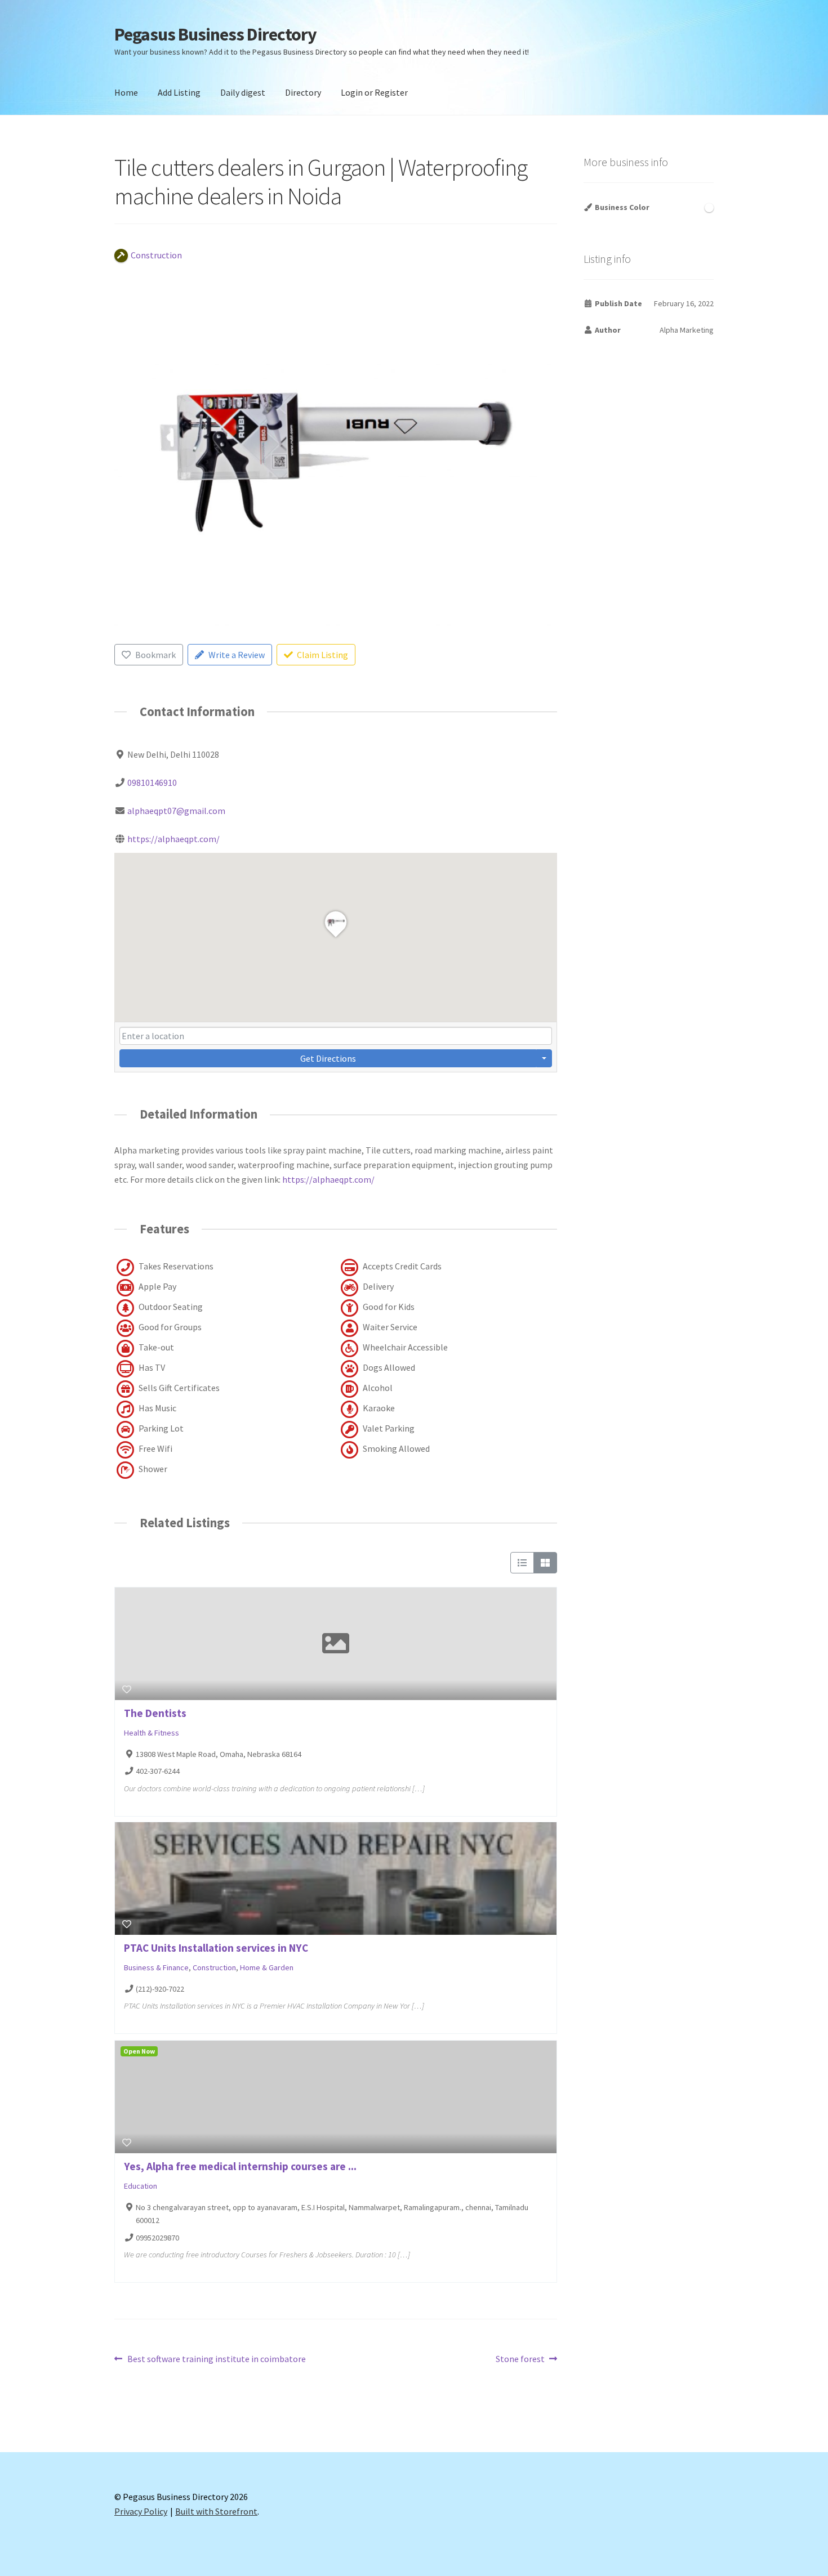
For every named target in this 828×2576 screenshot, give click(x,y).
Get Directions (328, 1058)
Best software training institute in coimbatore (216, 2360)
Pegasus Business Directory (215, 34)
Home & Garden (267, 1967)
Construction (214, 1967)
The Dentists (155, 1713)
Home (126, 92)
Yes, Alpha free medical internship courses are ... (240, 2166)
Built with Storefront (216, 2511)
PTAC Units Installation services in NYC (216, 1948)
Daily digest (243, 92)
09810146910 (152, 782)
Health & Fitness (152, 1733)
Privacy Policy (141, 2511)
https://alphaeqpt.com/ (173, 839)
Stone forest (520, 2360)
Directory (303, 92)
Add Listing (179, 92)
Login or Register (374, 92)
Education (141, 2186)
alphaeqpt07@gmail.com (176, 811)
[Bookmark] (127, 1689)
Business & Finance (156, 1967)
